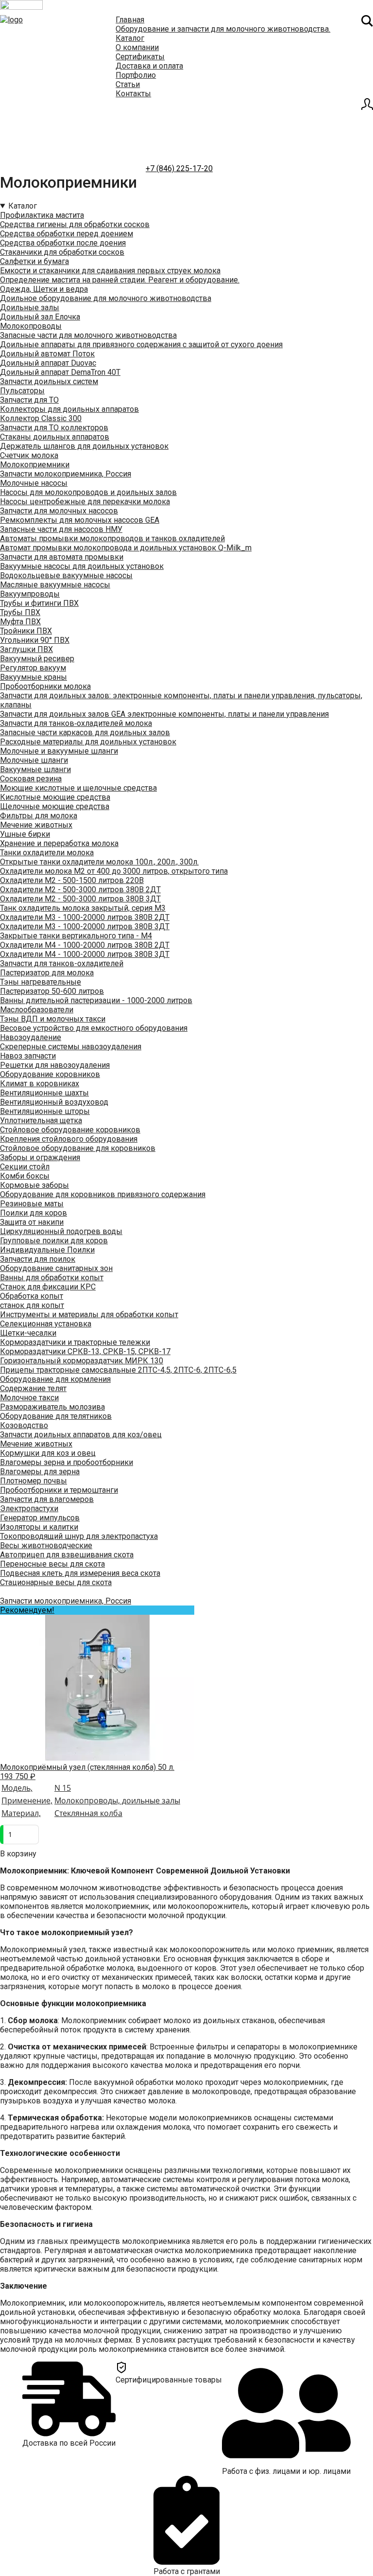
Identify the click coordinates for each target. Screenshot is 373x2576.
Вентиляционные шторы (45, 1111)
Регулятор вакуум (33, 668)
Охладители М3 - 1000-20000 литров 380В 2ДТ (85, 917)
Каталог (130, 38)
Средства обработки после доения (63, 243)
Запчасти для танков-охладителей (62, 963)
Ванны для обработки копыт (52, 1278)
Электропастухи (29, 1509)
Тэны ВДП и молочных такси (53, 1019)
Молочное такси (29, 1398)
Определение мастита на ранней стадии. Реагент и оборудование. (120, 280)
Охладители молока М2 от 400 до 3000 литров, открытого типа (114, 871)
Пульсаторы (22, 391)
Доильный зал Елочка (40, 317)
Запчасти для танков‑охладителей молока (76, 723)
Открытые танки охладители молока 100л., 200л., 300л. (99, 862)
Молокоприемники (35, 465)
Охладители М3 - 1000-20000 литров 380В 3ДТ (85, 926)
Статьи (128, 84)
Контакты (133, 94)
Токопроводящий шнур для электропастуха (79, 1536)
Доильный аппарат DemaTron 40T (60, 372)
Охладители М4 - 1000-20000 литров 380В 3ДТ (85, 954)
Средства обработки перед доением (67, 234)
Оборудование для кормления (55, 1379)
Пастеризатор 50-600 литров (52, 991)
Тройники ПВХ (26, 631)
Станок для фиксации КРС (48, 1287)
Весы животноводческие (46, 1545)
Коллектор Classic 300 (41, 418)
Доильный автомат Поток (47, 354)
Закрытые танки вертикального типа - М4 (76, 936)
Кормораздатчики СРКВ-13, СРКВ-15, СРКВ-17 (85, 1351)
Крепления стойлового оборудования (69, 1139)
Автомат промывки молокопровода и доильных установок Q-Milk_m (126, 548)
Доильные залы (30, 308)
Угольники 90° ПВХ (35, 640)
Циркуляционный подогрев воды (61, 1231)
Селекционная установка (46, 1324)
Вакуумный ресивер (37, 659)
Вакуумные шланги (35, 769)
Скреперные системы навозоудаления (71, 1047)
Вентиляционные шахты (44, 1093)
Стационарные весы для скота (56, 1582)
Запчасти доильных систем (49, 381)
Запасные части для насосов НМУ (61, 529)
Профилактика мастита (42, 215)
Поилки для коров (34, 1213)
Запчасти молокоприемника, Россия (66, 474)
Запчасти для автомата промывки (62, 557)
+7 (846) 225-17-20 (179, 168)
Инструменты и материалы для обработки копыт (89, 1314)
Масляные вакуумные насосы (55, 585)
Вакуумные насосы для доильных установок (82, 566)
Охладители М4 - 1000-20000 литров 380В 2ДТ (85, 945)
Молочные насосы (34, 483)
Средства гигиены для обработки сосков (75, 224)
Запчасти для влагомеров (47, 1499)
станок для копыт (32, 1305)
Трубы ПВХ (20, 612)
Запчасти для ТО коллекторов (54, 428)
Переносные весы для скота (52, 1564)
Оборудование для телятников (56, 1416)
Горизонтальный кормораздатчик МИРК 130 (82, 1361)
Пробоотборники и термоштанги (59, 1490)
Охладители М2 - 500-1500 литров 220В (72, 880)
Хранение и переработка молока (59, 843)
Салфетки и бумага (34, 261)
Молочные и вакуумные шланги (59, 751)
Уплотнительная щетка (41, 1120)
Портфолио (136, 75)
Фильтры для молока (39, 816)
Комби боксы (25, 1176)
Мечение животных (36, 825)
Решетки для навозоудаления (55, 1065)
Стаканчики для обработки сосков (62, 252)
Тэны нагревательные (41, 982)
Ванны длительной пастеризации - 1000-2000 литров (96, 1000)
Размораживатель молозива (52, 1407)
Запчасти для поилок (38, 1259)
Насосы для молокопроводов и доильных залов (88, 492)
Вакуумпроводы (30, 594)
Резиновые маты (32, 1204)
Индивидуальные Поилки (47, 1250)
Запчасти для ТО (29, 400)
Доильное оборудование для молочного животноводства (106, 298)
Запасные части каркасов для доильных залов (85, 732)
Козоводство (24, 1425)
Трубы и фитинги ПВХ (39, 603)
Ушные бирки (25, 834)
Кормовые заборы (34, 1185)
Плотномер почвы (34, 1481)
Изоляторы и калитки (39, 1527)
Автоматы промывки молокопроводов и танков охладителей (112, 538)
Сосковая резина (31, 779)
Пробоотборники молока (45, 686)
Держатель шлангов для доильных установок (84, 446)
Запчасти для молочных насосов (59, 511)
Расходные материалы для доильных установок (88, 742)
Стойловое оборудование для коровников (78, 1148)
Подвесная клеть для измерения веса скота (80, 1573)
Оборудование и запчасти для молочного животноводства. (223, 29)
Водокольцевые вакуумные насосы (66, 575)
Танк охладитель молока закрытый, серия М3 (83, 908)
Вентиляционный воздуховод (54, 1102)
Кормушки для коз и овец (48, 1453)
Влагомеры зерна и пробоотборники (67, 1462)
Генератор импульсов (40, 1518)
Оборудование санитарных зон (56, 1268)
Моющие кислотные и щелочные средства (78, 788)
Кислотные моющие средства (55, 797)
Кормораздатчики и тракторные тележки (75, 1342)
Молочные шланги (34, 760)
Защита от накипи (32, 1222)
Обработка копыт (32, 1296)
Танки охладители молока (47, 853)
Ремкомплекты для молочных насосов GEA (80, 520)
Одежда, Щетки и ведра (44, 289)
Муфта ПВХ (20, 622)
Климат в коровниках (40, 1084)
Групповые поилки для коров (54, 1241)
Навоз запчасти (28, 1056)
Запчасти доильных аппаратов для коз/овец (81, 1435)
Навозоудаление (31, 1037)
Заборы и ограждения (40, 1157)
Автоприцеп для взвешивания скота (67, 1555)
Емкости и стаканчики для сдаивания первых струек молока (110, 271)
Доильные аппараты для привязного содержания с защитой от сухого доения (141, 344)
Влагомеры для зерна (40, 1472)
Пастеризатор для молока (47, 973)
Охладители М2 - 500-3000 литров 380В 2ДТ (80, 890)
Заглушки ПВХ (26, 649)
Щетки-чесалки (28, 1333)
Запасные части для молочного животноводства (88, 335)
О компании (137, 47)
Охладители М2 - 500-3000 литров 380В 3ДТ (80, 899)
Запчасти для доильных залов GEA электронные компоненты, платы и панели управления (164, 714)
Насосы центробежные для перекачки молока (85, 502)
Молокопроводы (31, 326)
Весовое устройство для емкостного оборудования (94, 1028)
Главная (130, 20)
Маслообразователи (37, 1010)
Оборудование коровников (50, 1074)
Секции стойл (25, 1167)
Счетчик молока (29, 455)
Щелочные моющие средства (55, 806)
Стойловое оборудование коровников (70, 1130)
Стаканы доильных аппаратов (55, 437)
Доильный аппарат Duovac (48, 363)
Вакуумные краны (34, 677)
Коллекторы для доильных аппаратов (69, 409)
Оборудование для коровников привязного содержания (103, 1194)
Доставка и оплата (149, 66)
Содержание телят (33, 1388)
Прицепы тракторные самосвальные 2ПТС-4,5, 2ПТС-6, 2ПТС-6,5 (118, 1370)
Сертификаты (140, 57)
